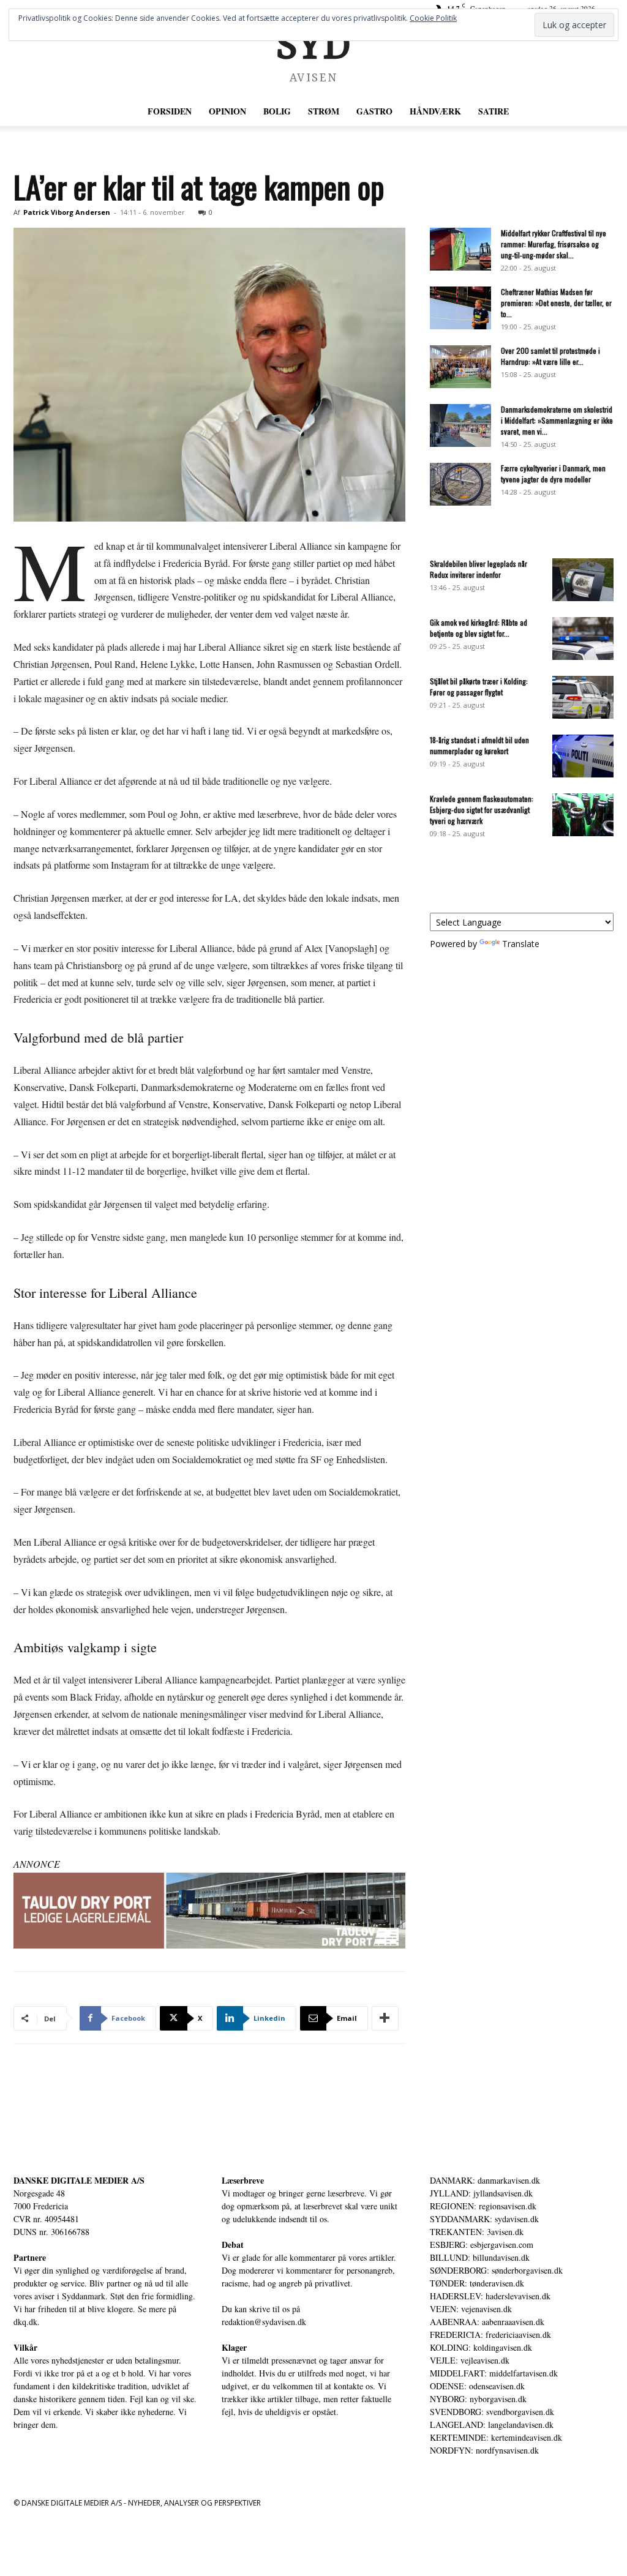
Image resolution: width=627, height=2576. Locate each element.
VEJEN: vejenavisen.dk (471, 2309)
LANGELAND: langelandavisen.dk (492, 2424)
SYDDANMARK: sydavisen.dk (484, 2219)
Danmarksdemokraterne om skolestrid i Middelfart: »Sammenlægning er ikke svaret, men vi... (557, 420)
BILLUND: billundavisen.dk (480, 2257)
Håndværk (435, 111)
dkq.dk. (27, 2322)
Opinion (227, 111)
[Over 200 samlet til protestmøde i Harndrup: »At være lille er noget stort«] (460, 367)
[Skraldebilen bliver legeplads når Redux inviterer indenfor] (583, 580)
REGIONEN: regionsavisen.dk (483, 2206)
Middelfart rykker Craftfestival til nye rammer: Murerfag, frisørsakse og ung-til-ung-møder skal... (554, 244)
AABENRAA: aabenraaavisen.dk (487, 2322)
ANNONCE (37, 1864)
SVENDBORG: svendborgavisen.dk (492, 2412)
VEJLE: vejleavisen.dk (470, 2360)
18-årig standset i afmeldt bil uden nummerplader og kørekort (479, 745)
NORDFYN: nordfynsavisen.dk (484, 2450)
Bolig (277, 111)
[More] (385, 2018)
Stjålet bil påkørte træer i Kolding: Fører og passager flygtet (479, 687)
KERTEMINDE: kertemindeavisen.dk (496, 2437)
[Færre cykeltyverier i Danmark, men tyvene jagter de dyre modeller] (460, 484)
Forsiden (170, 111)
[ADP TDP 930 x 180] (209, 1911)
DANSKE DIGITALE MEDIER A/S (79, 2180)
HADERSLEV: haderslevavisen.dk (490, 2296)
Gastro (374, 111)
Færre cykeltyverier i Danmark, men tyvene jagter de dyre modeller (553, 474)
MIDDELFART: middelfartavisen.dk (494, 2373)
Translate (521, 944)
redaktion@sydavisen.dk (264, 2322)
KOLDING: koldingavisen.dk (481, 2347)
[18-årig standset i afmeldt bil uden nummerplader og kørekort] (583, 756)
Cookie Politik (433, 18)
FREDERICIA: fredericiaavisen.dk (490, 2334)
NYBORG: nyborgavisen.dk (478, 2399)
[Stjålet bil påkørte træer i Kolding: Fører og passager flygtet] (583, 697)
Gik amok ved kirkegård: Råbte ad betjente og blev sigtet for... (479, 628)
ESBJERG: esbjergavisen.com (482, 2245)
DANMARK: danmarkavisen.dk (485, 2180)
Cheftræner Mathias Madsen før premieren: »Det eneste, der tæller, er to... (556, 303)
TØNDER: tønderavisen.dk (477, 2283)
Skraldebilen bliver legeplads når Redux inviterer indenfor (479, 569)
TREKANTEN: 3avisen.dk (477, 2232)
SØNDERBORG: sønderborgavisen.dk (496, 2270)
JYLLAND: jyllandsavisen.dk (481, 2193)
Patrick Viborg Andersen (67, 212)
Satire (494, 111)
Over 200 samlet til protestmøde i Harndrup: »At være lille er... (550, 356)
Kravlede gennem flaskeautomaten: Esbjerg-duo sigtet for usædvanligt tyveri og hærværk (482, 810)
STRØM (324, 111)
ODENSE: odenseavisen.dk (477, 2386)
